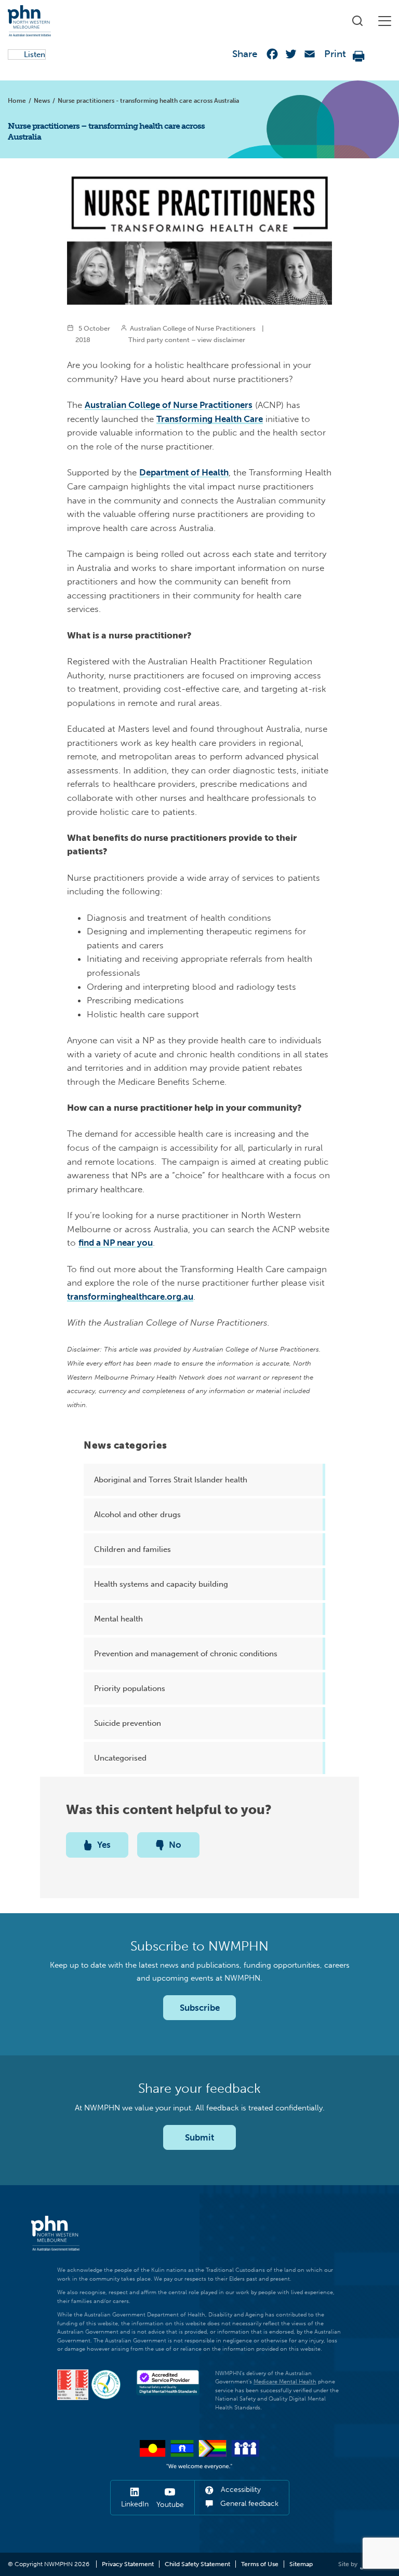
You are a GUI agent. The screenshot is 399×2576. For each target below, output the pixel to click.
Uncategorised (120, 1758)
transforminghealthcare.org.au (130, 1297)
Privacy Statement (128, 2564)
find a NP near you (116, 1243)
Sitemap (301, 2564)
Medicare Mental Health (285, 2382)
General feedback (248, 2504)
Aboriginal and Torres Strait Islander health (171, 1480)
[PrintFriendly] (359, 56)
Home (17, 101)
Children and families (132, 1549)
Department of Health (184, 472)
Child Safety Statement (197, 2564)
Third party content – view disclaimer (187, 339)
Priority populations (130, 1688)
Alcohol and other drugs (137, 1515)
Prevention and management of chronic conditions (186, 1654)
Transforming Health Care (210, 419)
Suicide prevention (128, 1723)
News (42, 101)
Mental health (118, 1619)
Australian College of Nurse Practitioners (169, 405)
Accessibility (240, 2490)
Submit (199, 2137)
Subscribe (200, 2008)
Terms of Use (260, 2564)
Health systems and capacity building (161, 1584)
